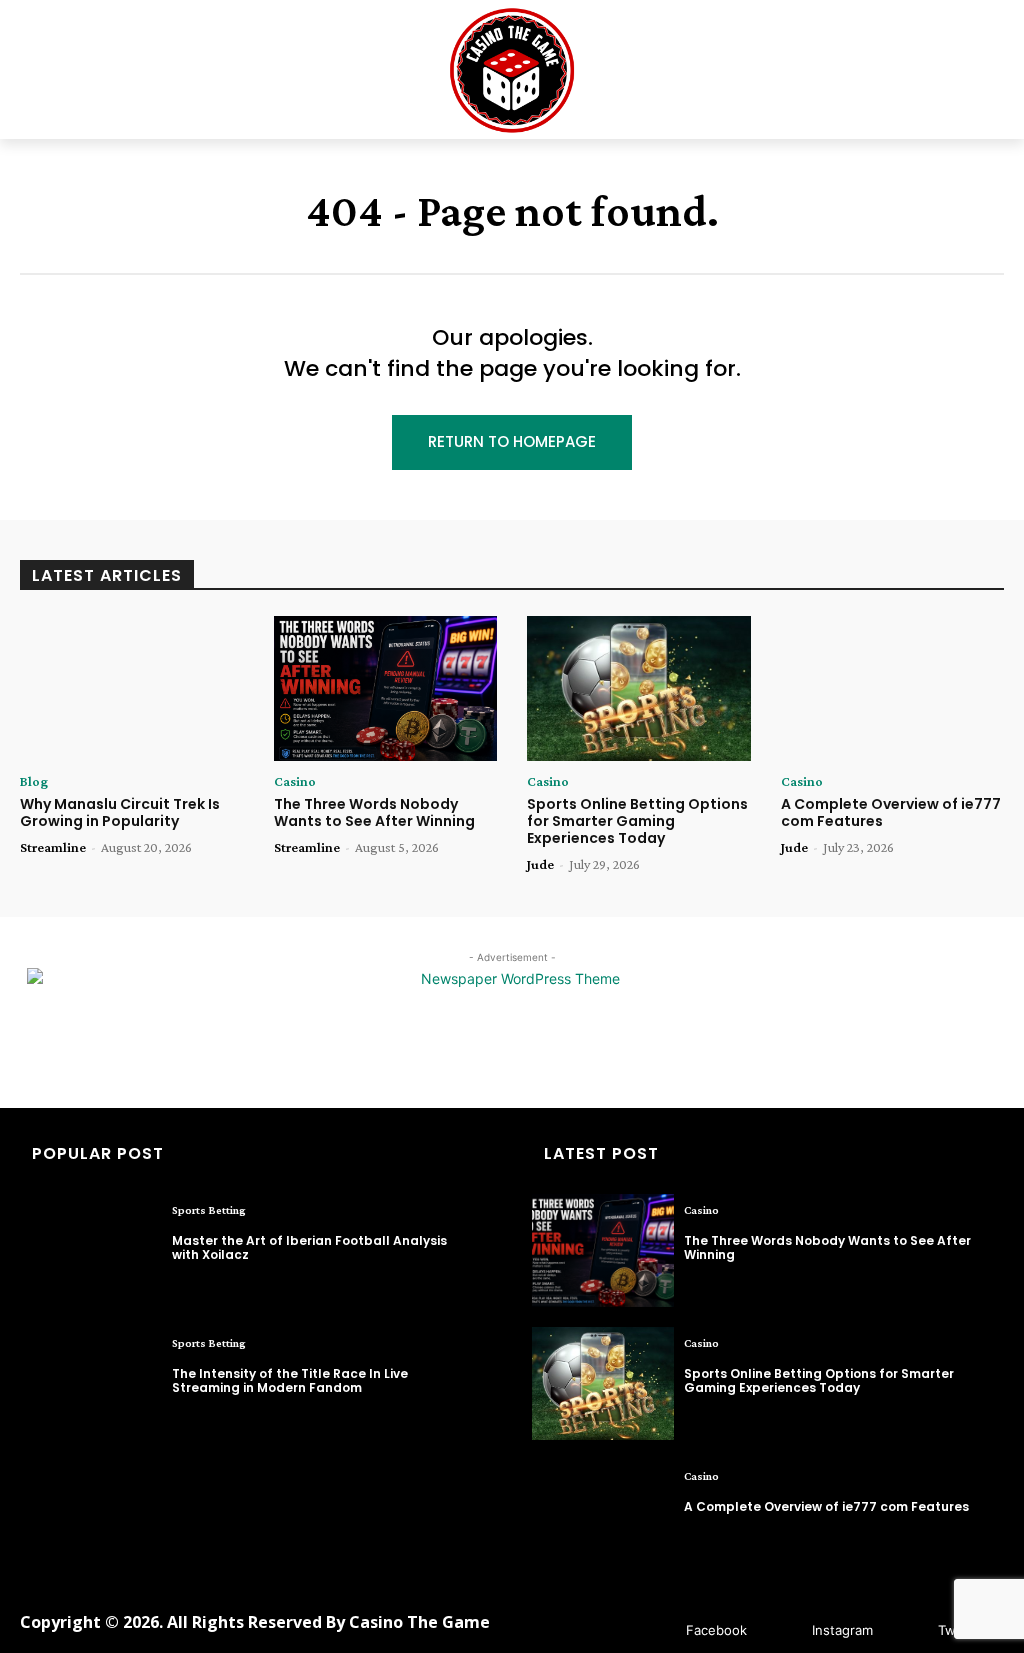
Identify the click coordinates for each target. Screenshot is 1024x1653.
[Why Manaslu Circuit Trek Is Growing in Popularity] (132, 688)
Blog (34, 781)
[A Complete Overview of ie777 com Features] (893, 688)
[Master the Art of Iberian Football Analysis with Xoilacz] (91, 1250)
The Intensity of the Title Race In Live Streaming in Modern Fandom (290, 1380)
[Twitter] (908, 1630)
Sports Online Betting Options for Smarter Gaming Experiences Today (637, 821)
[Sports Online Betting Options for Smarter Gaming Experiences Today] (639, 688)
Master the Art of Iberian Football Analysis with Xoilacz (309, 1247)
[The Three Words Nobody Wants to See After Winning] (386, 688)
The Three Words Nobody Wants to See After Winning (374, 812)
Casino (295, 781)
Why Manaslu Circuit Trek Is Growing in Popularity (120, 812)
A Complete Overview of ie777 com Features (891, 812)
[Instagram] (782, 1630)
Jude (540, 864)
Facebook (716, 1630)
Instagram (842, 1630)
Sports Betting (209, 1210)
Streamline (53, 847)
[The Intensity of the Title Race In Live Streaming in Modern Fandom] (91, 1383)
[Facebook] (656, 1630)
